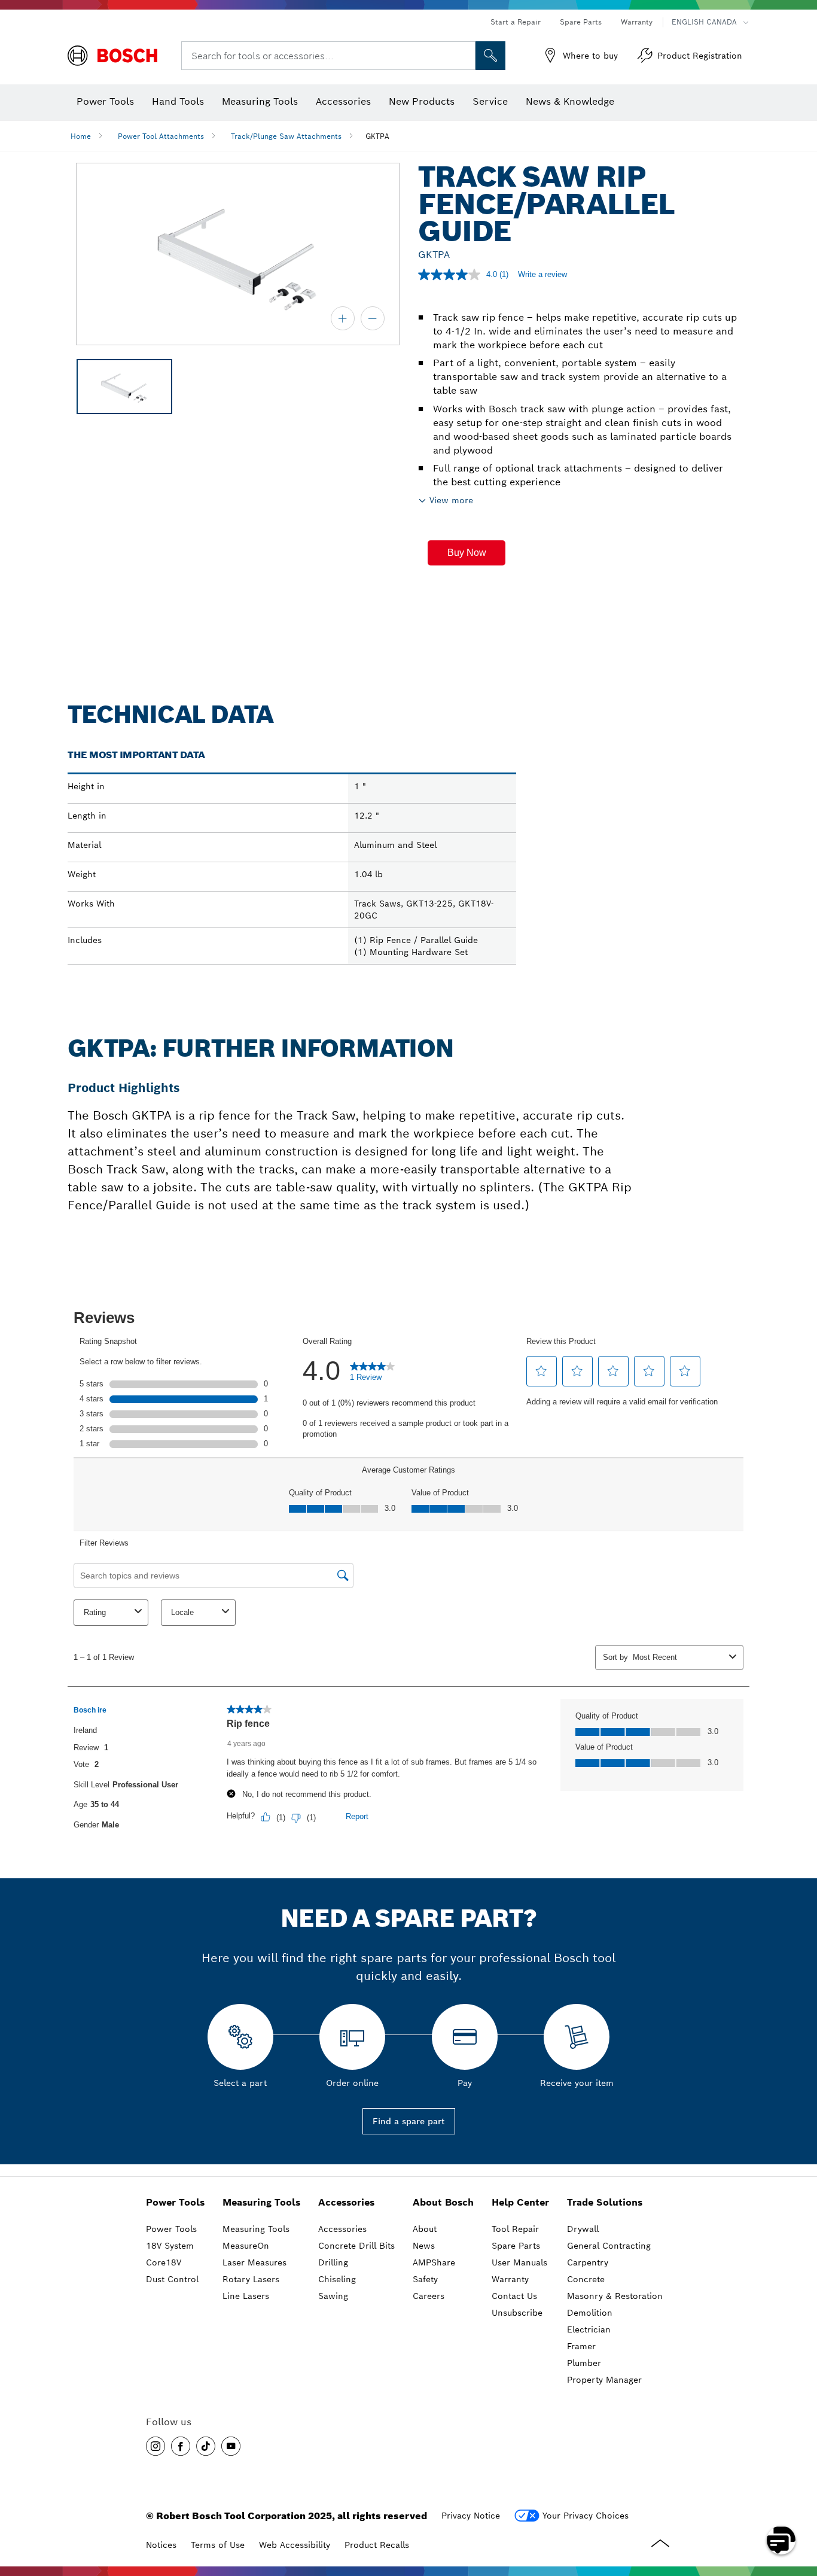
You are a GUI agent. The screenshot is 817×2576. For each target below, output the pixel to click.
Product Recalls (377, 2545)
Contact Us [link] (514, 2296)
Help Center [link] (520, 2202)
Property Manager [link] (604, 2380)
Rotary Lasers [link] (251, 2279)
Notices (161, 2545)
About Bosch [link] (443, 2202)
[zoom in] (343, 318)
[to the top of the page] (799, 2505)
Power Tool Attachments (161, 136)
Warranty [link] (510, 2279)
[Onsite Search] (490, 56)
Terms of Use (218, 2545)
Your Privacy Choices (586, 2516)
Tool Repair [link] (515, 2229)
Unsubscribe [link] (517, 2313)
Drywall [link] (583, 2229)
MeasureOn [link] (246, 2246)
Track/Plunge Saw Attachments (286, 136)
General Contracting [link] (609, 2246)
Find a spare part (409, 2121)
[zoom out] (373, 318)
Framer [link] (581, 2346)
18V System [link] (170, 2246)
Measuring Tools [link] (261, 2202)
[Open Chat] (781, 2540)
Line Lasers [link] (246, 2296)
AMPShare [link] (434, 2262)
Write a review (542, 274)
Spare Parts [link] (516, 2246)
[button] (467, 553)
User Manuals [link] (519, 2262)
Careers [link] (429, 2296)
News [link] (424, 2246)
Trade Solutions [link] (605, 2202)
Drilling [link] (333, 2262)
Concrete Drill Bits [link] (356, 2246)
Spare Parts (581, 22)
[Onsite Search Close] (465, 56)
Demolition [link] (590, 2313)
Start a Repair (516, 22)
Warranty (637, 22)
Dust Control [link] (172, 2279)
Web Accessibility (295, 2545)
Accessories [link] (346, 2202)
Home (81, 136)
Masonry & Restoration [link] (615, 2296)
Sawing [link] (333, 2296)
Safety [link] (425, 2279)
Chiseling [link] (337, 2279)
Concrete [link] (586, 2279)
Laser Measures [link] (254, 2262)
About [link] (425, 2229)
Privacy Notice (471, 2516)
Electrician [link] (589, 2329)
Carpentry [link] (588, 2262)
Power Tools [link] (175, 2202)
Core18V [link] (164, 2262)
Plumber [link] (584, 2363)
